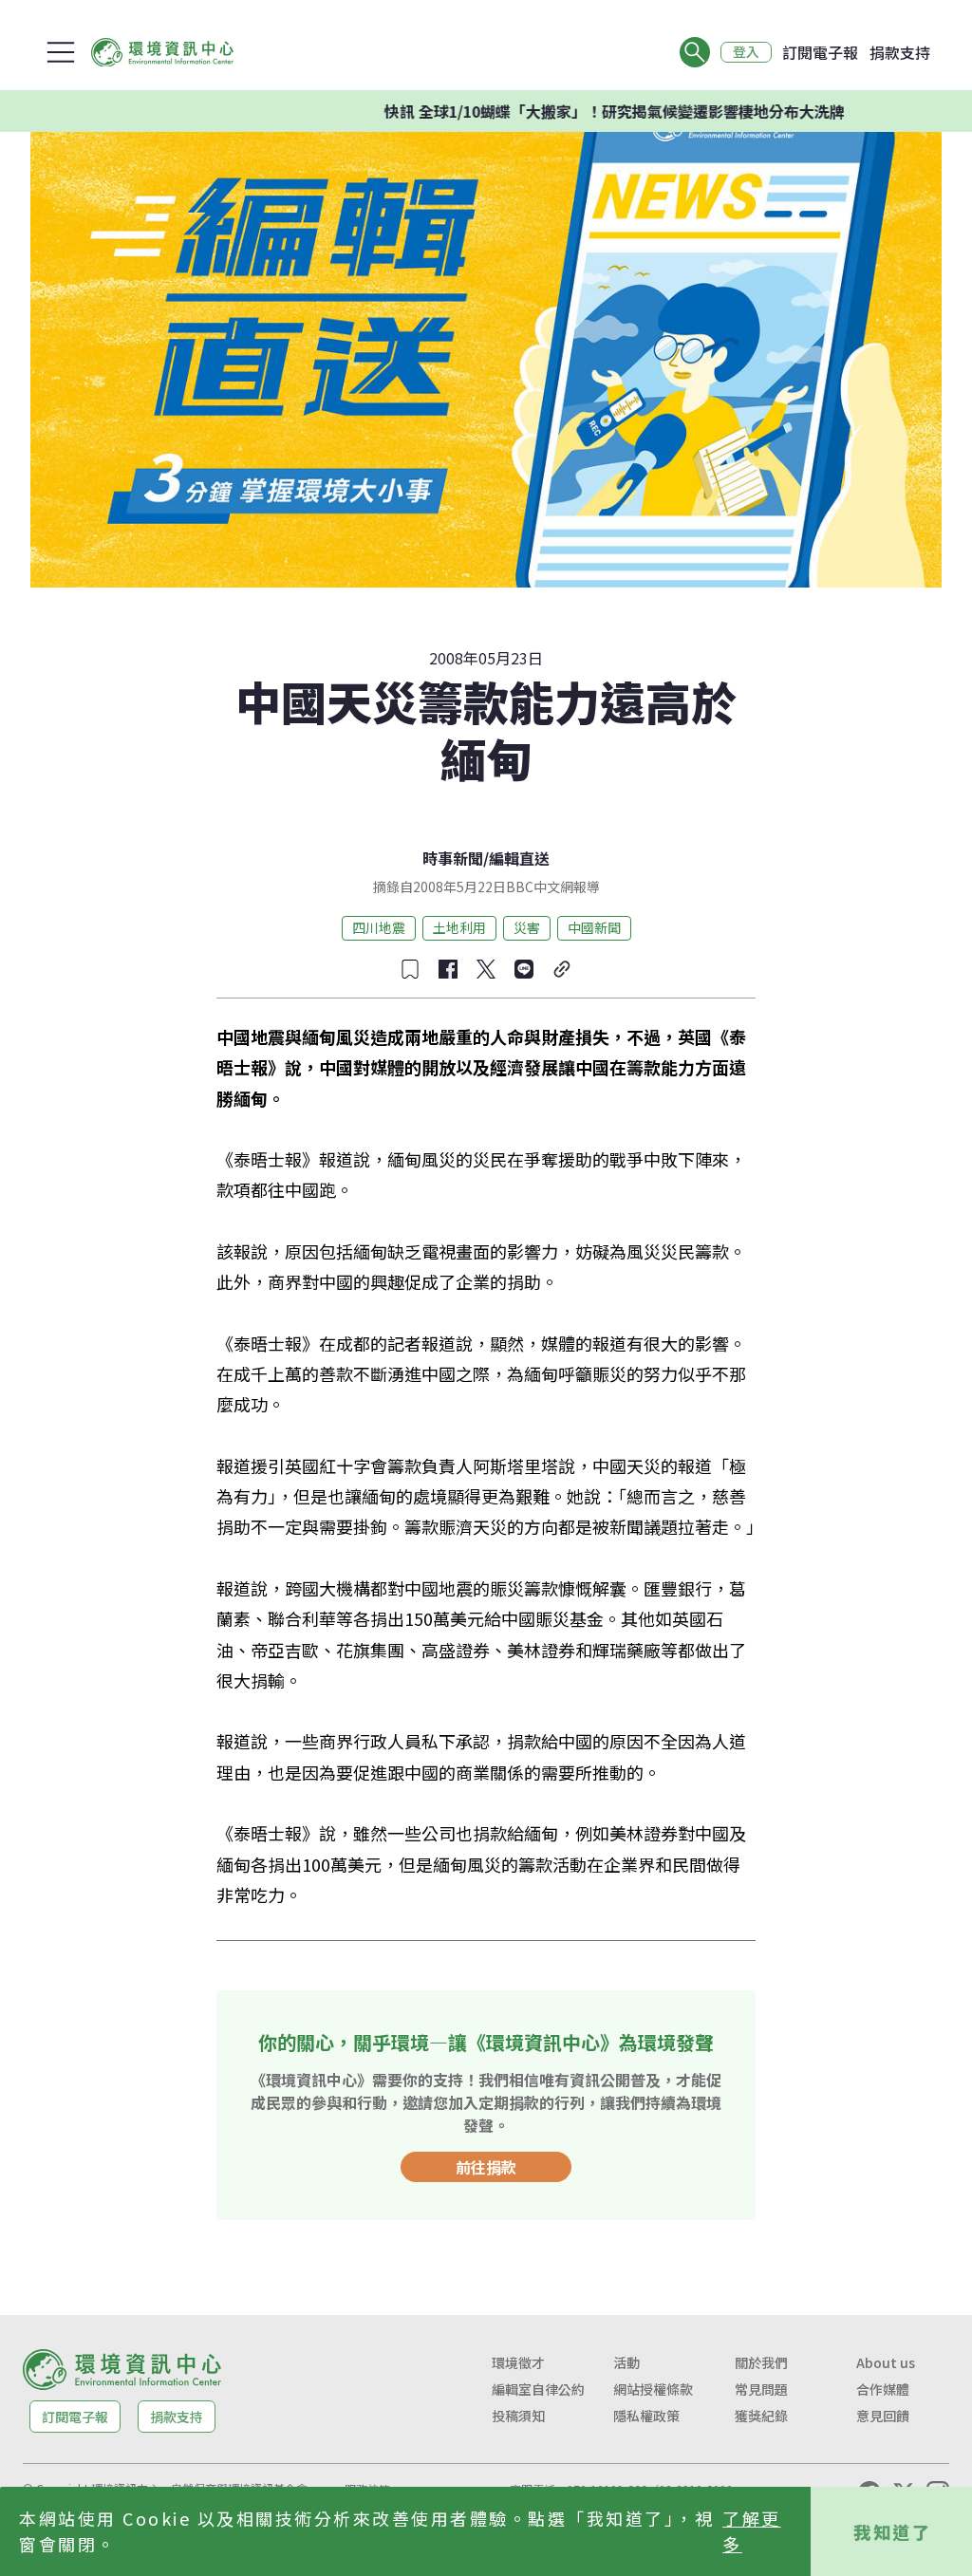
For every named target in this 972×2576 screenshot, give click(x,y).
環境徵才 (518, 2362)
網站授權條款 (653, 2389)
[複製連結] (562, 969)
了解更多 (752, 2531)
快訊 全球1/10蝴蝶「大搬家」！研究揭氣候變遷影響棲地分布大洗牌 (569, 111)
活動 (626, 2362)
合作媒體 (883, 2389)
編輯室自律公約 (538, 2389)
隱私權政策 (646, 2416)
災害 (527, 927)
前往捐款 (486, 2167)
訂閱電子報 (820, 52)
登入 (746, 52)
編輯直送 (519, 858)
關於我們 (761, 2362)
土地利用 (459, 927)
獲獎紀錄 (761, 2416)
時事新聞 (453, 858)
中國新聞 (594, 927)
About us (886, 2362)
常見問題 (761, 2389)
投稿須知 (518, 2416)
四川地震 (379, 927)
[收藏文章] (410, 969)
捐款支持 (900, 52)
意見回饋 (883, 2416)
